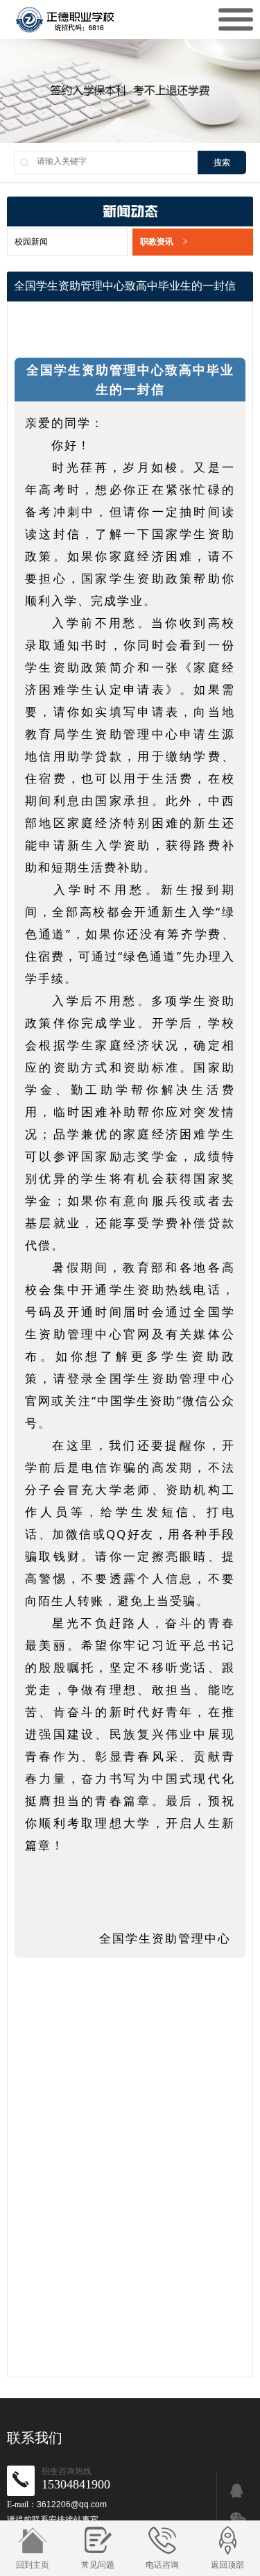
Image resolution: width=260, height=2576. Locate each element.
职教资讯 (164, 242)
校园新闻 (31, 242)
